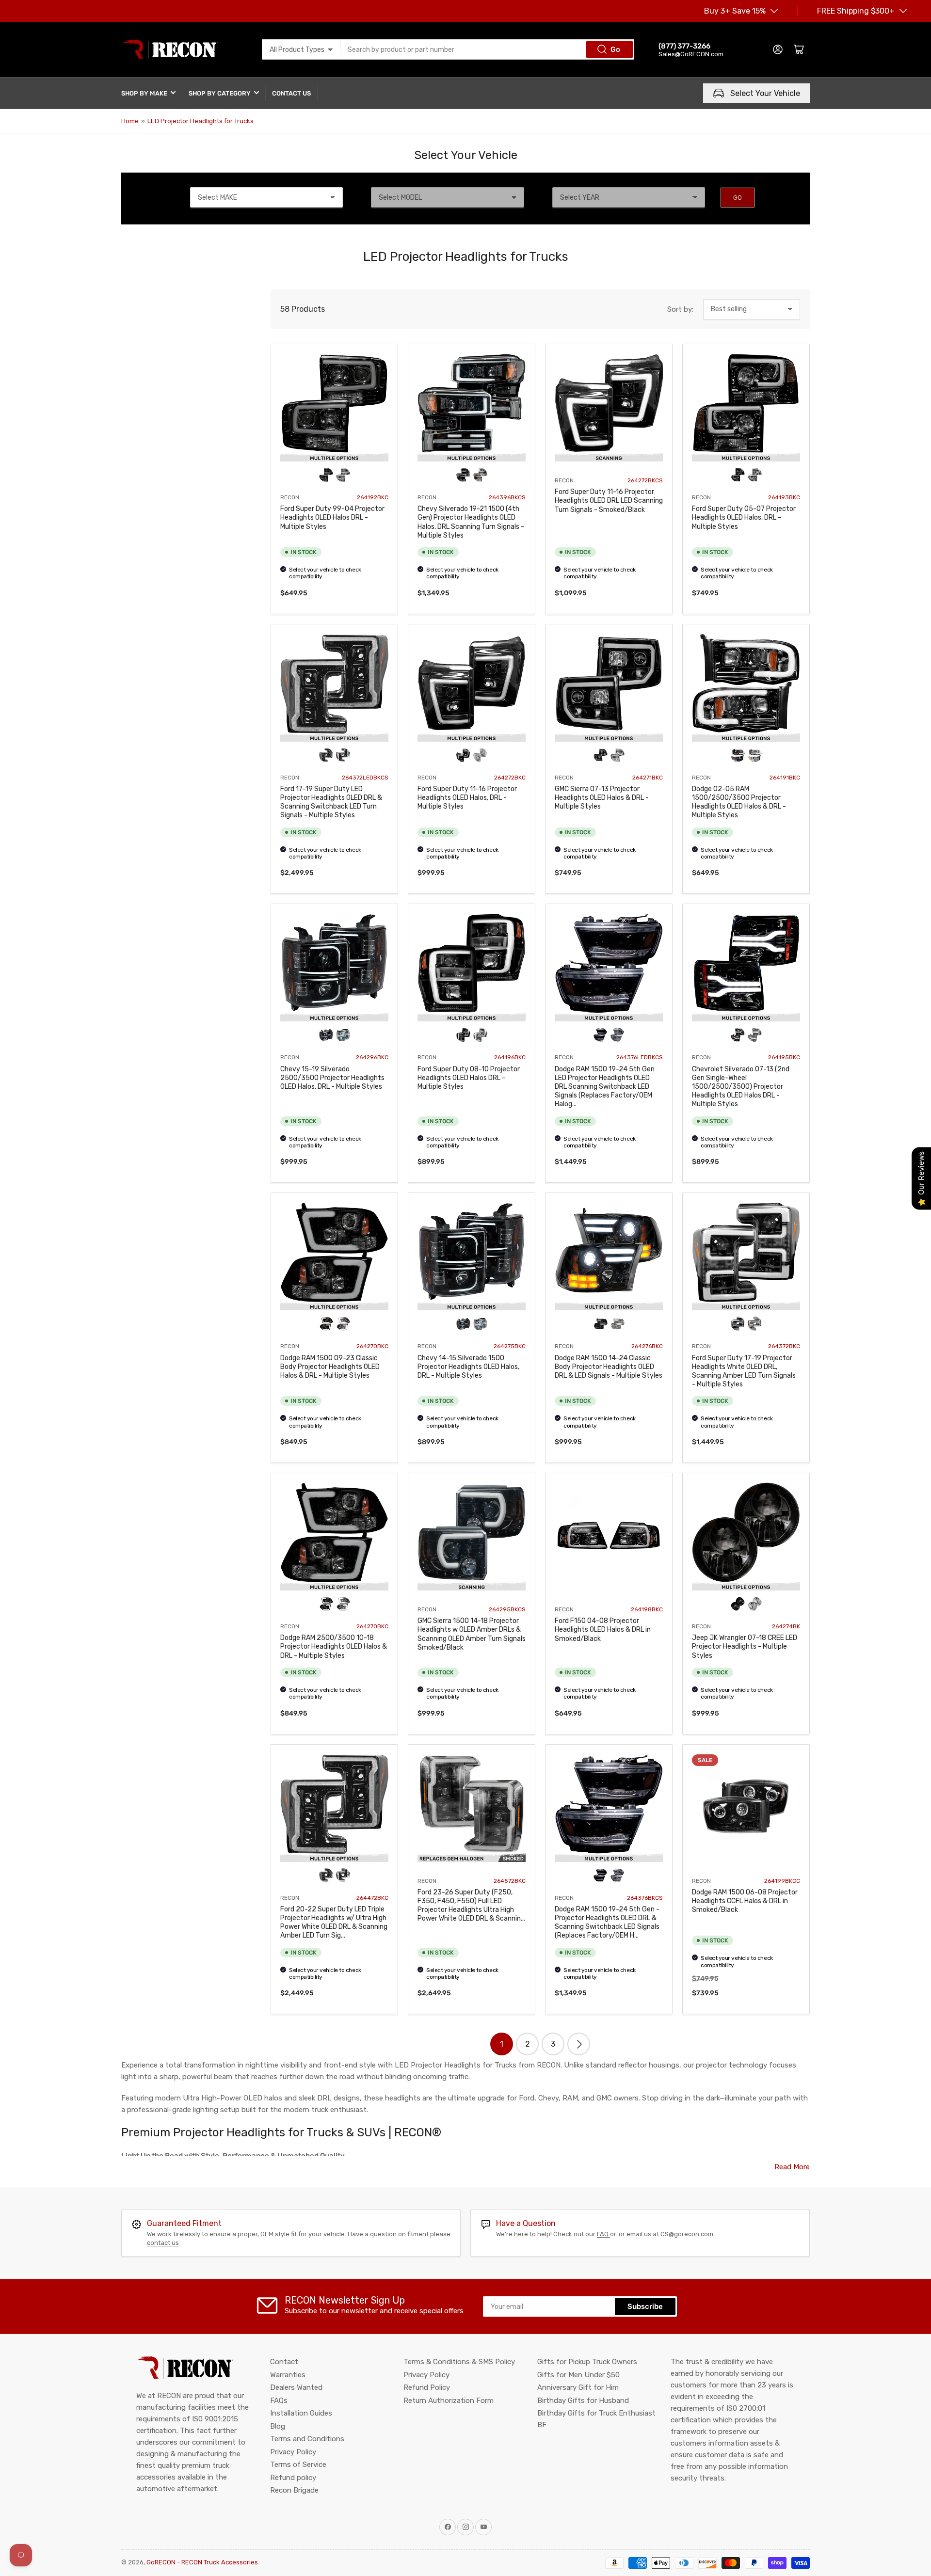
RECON (290, 497)
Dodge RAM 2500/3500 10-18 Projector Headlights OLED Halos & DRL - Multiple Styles (334, 1646)
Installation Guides (301, 2413)
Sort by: (680, 309)
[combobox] (488, 49)
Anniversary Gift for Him (578, 2387)
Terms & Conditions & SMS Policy (459, 2362)
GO (738, 198)
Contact (284, 2362)
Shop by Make (144, 93)
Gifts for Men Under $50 (578, 2375)
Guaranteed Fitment (184, 2223)
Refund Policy (427, 2387)
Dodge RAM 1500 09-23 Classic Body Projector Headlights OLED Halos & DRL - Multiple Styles (330, 1367)
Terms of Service (298, 2465)
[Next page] (579, 2044)
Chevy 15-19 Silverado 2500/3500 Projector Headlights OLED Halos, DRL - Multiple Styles (332, 1078)
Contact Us (291, 93)
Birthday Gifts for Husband (583, 2401)
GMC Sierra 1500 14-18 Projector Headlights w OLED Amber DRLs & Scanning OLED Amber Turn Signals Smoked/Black (472, 1634)
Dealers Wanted (296, 2387)
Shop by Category (220, 93)
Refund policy (293, 2478)
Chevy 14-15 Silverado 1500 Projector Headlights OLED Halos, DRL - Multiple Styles (468, 1367)
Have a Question (526, 2223)
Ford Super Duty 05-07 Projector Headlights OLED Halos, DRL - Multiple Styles (744, 517)
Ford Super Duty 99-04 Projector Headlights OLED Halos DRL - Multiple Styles (332, 517)
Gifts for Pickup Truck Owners (587, 2362)
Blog (278, 2426)
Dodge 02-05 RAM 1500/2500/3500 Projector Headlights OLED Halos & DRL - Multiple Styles (739, 802)
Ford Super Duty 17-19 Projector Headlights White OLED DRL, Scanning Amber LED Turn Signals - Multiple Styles (744, 1371)
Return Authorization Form (449, 2401)
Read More (792, 2167)
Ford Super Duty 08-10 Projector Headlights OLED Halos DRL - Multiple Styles (469, 1078)
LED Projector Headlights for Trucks (201, 121)
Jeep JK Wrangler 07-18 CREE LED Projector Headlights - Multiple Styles (745, 1646)
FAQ (603, 2234)
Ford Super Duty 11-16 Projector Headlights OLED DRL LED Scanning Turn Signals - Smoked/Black (609, 501)
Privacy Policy (293, 2452)
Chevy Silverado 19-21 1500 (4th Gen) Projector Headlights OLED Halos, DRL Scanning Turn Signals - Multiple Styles (471, 522)
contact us (163, 2243)
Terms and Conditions (307, 2439)
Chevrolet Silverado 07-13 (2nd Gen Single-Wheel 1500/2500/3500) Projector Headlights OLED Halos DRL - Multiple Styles (741, 1087)
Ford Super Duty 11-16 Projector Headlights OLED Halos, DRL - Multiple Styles (467, 798)
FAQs (279, 2401)
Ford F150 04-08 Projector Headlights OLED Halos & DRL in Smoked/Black (603, 1630)
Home (130, 121)
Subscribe (645, 2306)
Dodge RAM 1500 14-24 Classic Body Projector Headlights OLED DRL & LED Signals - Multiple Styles (609, 1367)
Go (615, 49)
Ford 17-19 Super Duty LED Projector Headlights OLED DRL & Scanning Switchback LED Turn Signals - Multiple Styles (331, 802)
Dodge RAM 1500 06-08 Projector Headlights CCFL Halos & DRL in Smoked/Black (745, 1901)
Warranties (288, 2375)
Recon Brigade (294, 2490)
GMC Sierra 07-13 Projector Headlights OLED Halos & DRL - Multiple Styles (602, 798)
